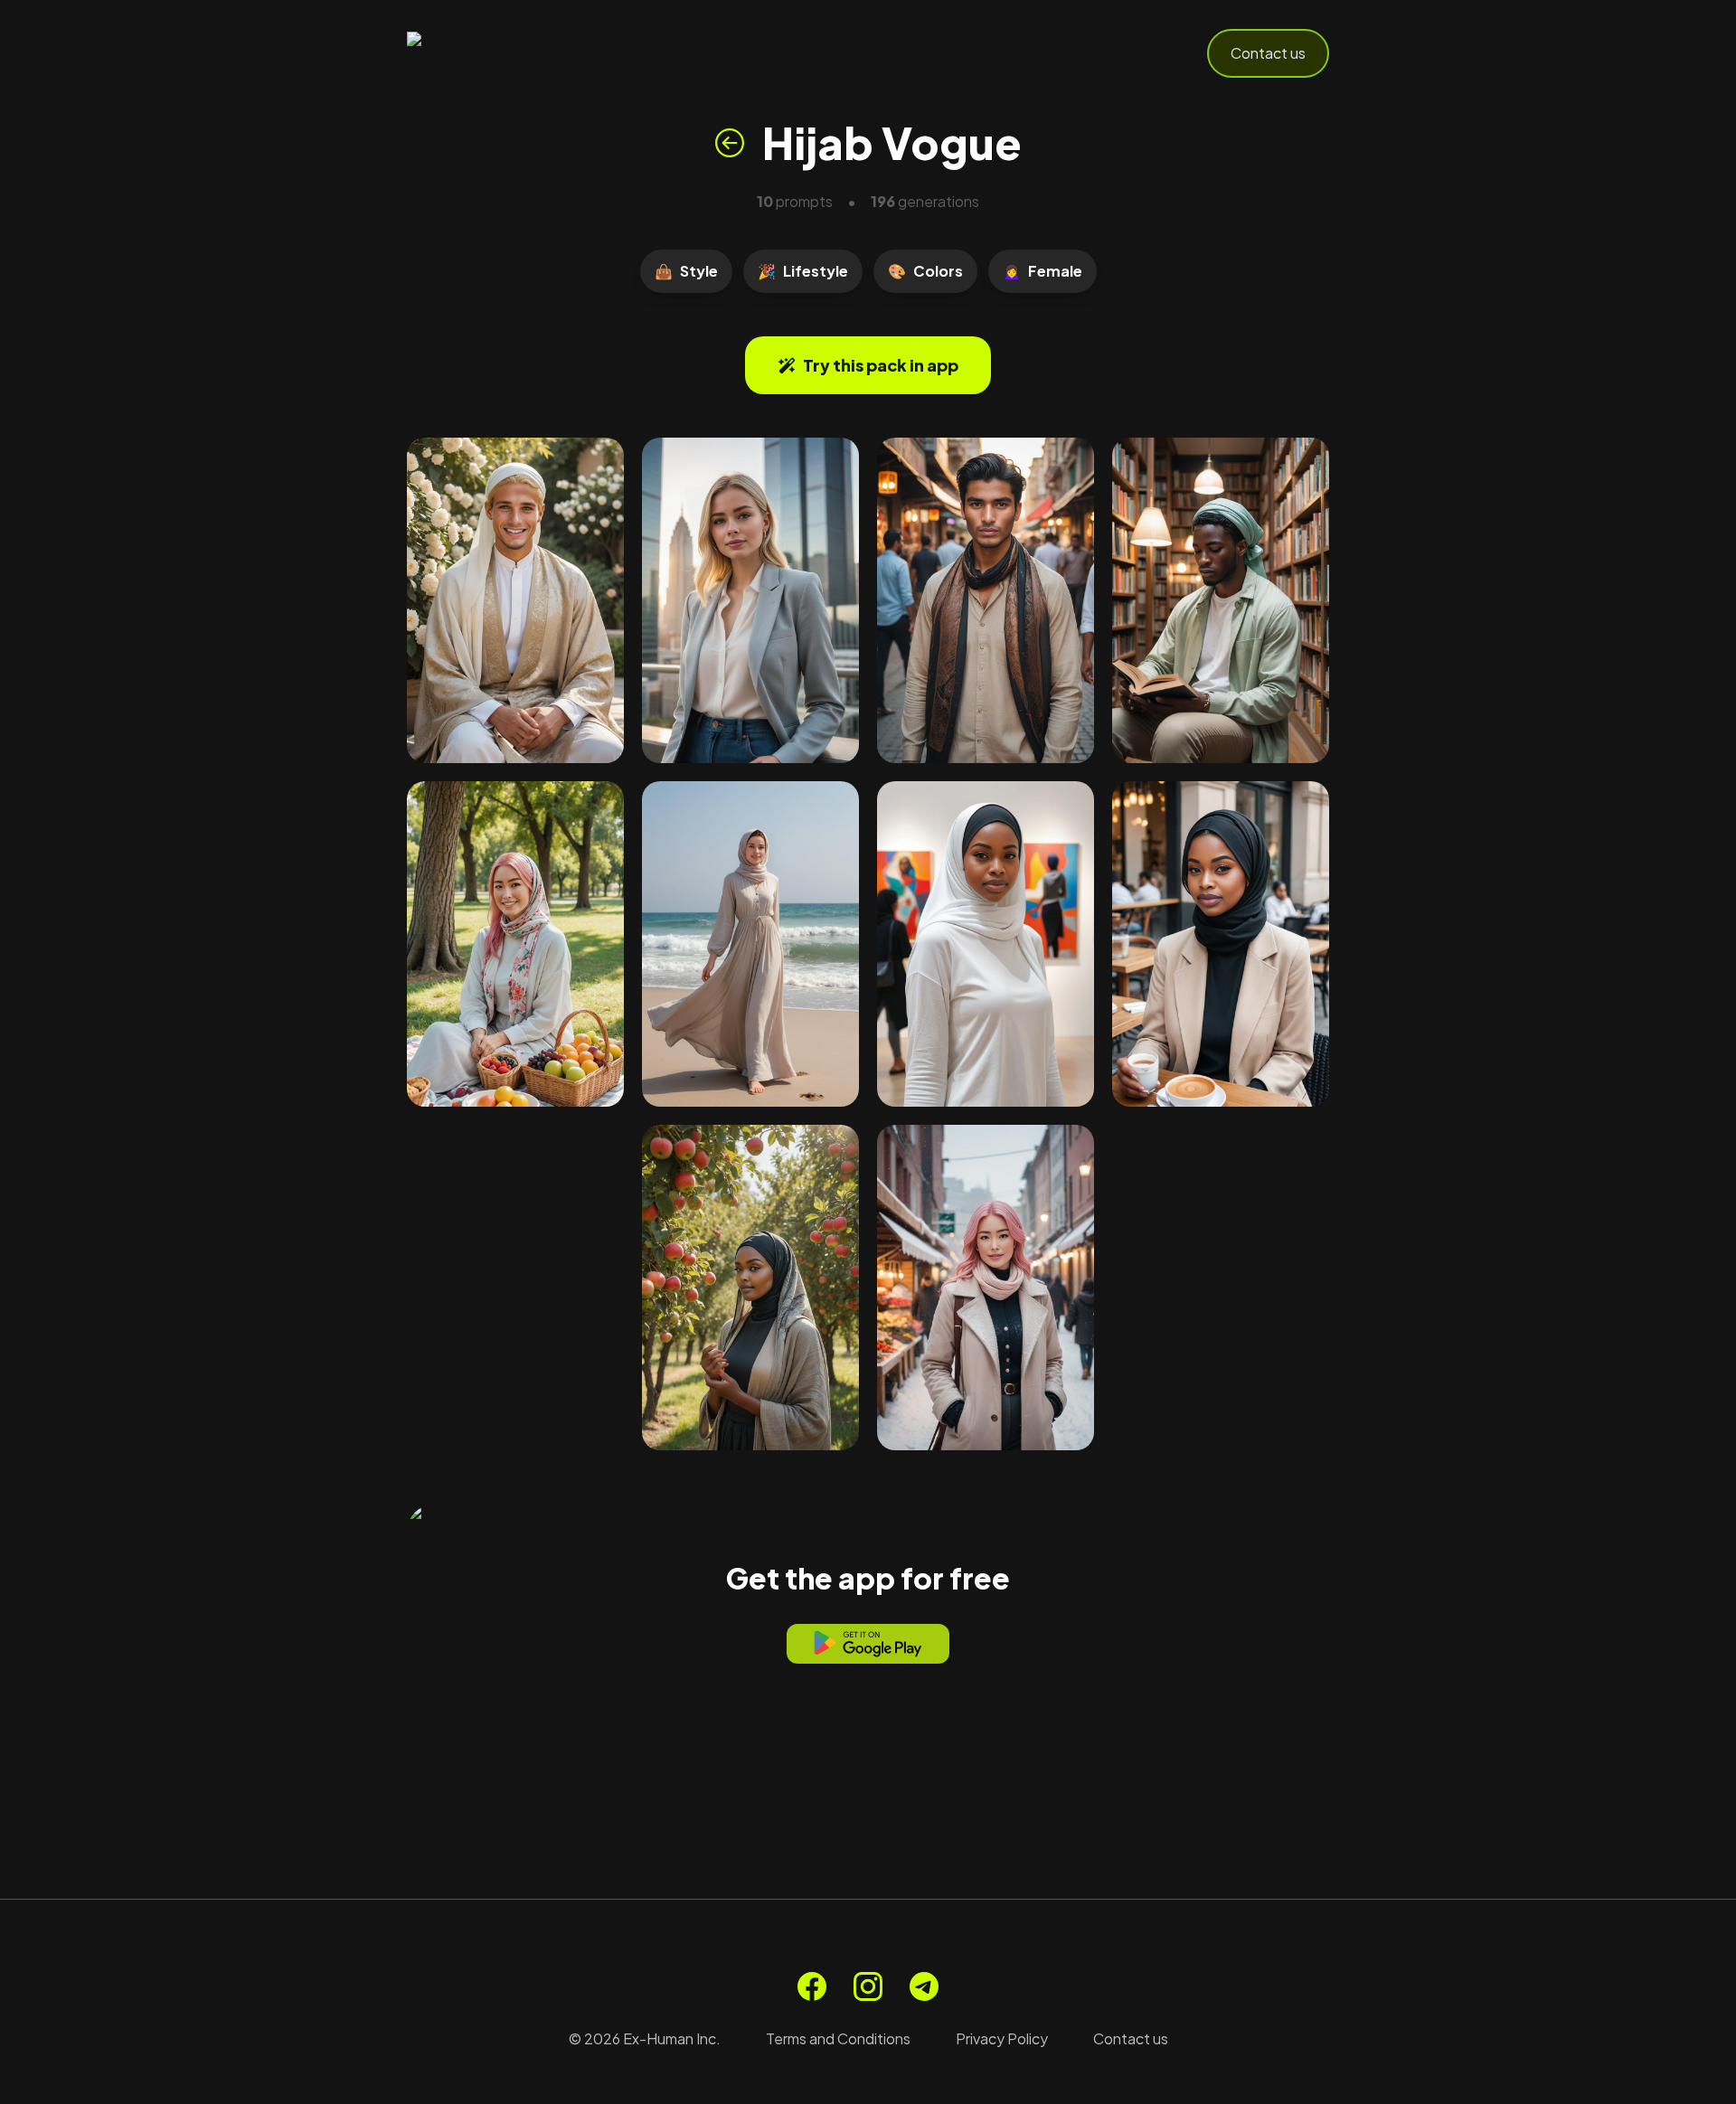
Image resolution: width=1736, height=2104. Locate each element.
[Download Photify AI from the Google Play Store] (868, 1644)
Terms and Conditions (838, 2038)
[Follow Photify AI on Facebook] (812, 1986)
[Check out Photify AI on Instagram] (868, 1986)
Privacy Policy (1002, 2038)
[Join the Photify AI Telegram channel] (924, 1986)
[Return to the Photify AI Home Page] (495, 53)
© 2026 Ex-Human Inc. (645, 2038)
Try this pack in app (881, 365)
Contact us (1268, 53)
